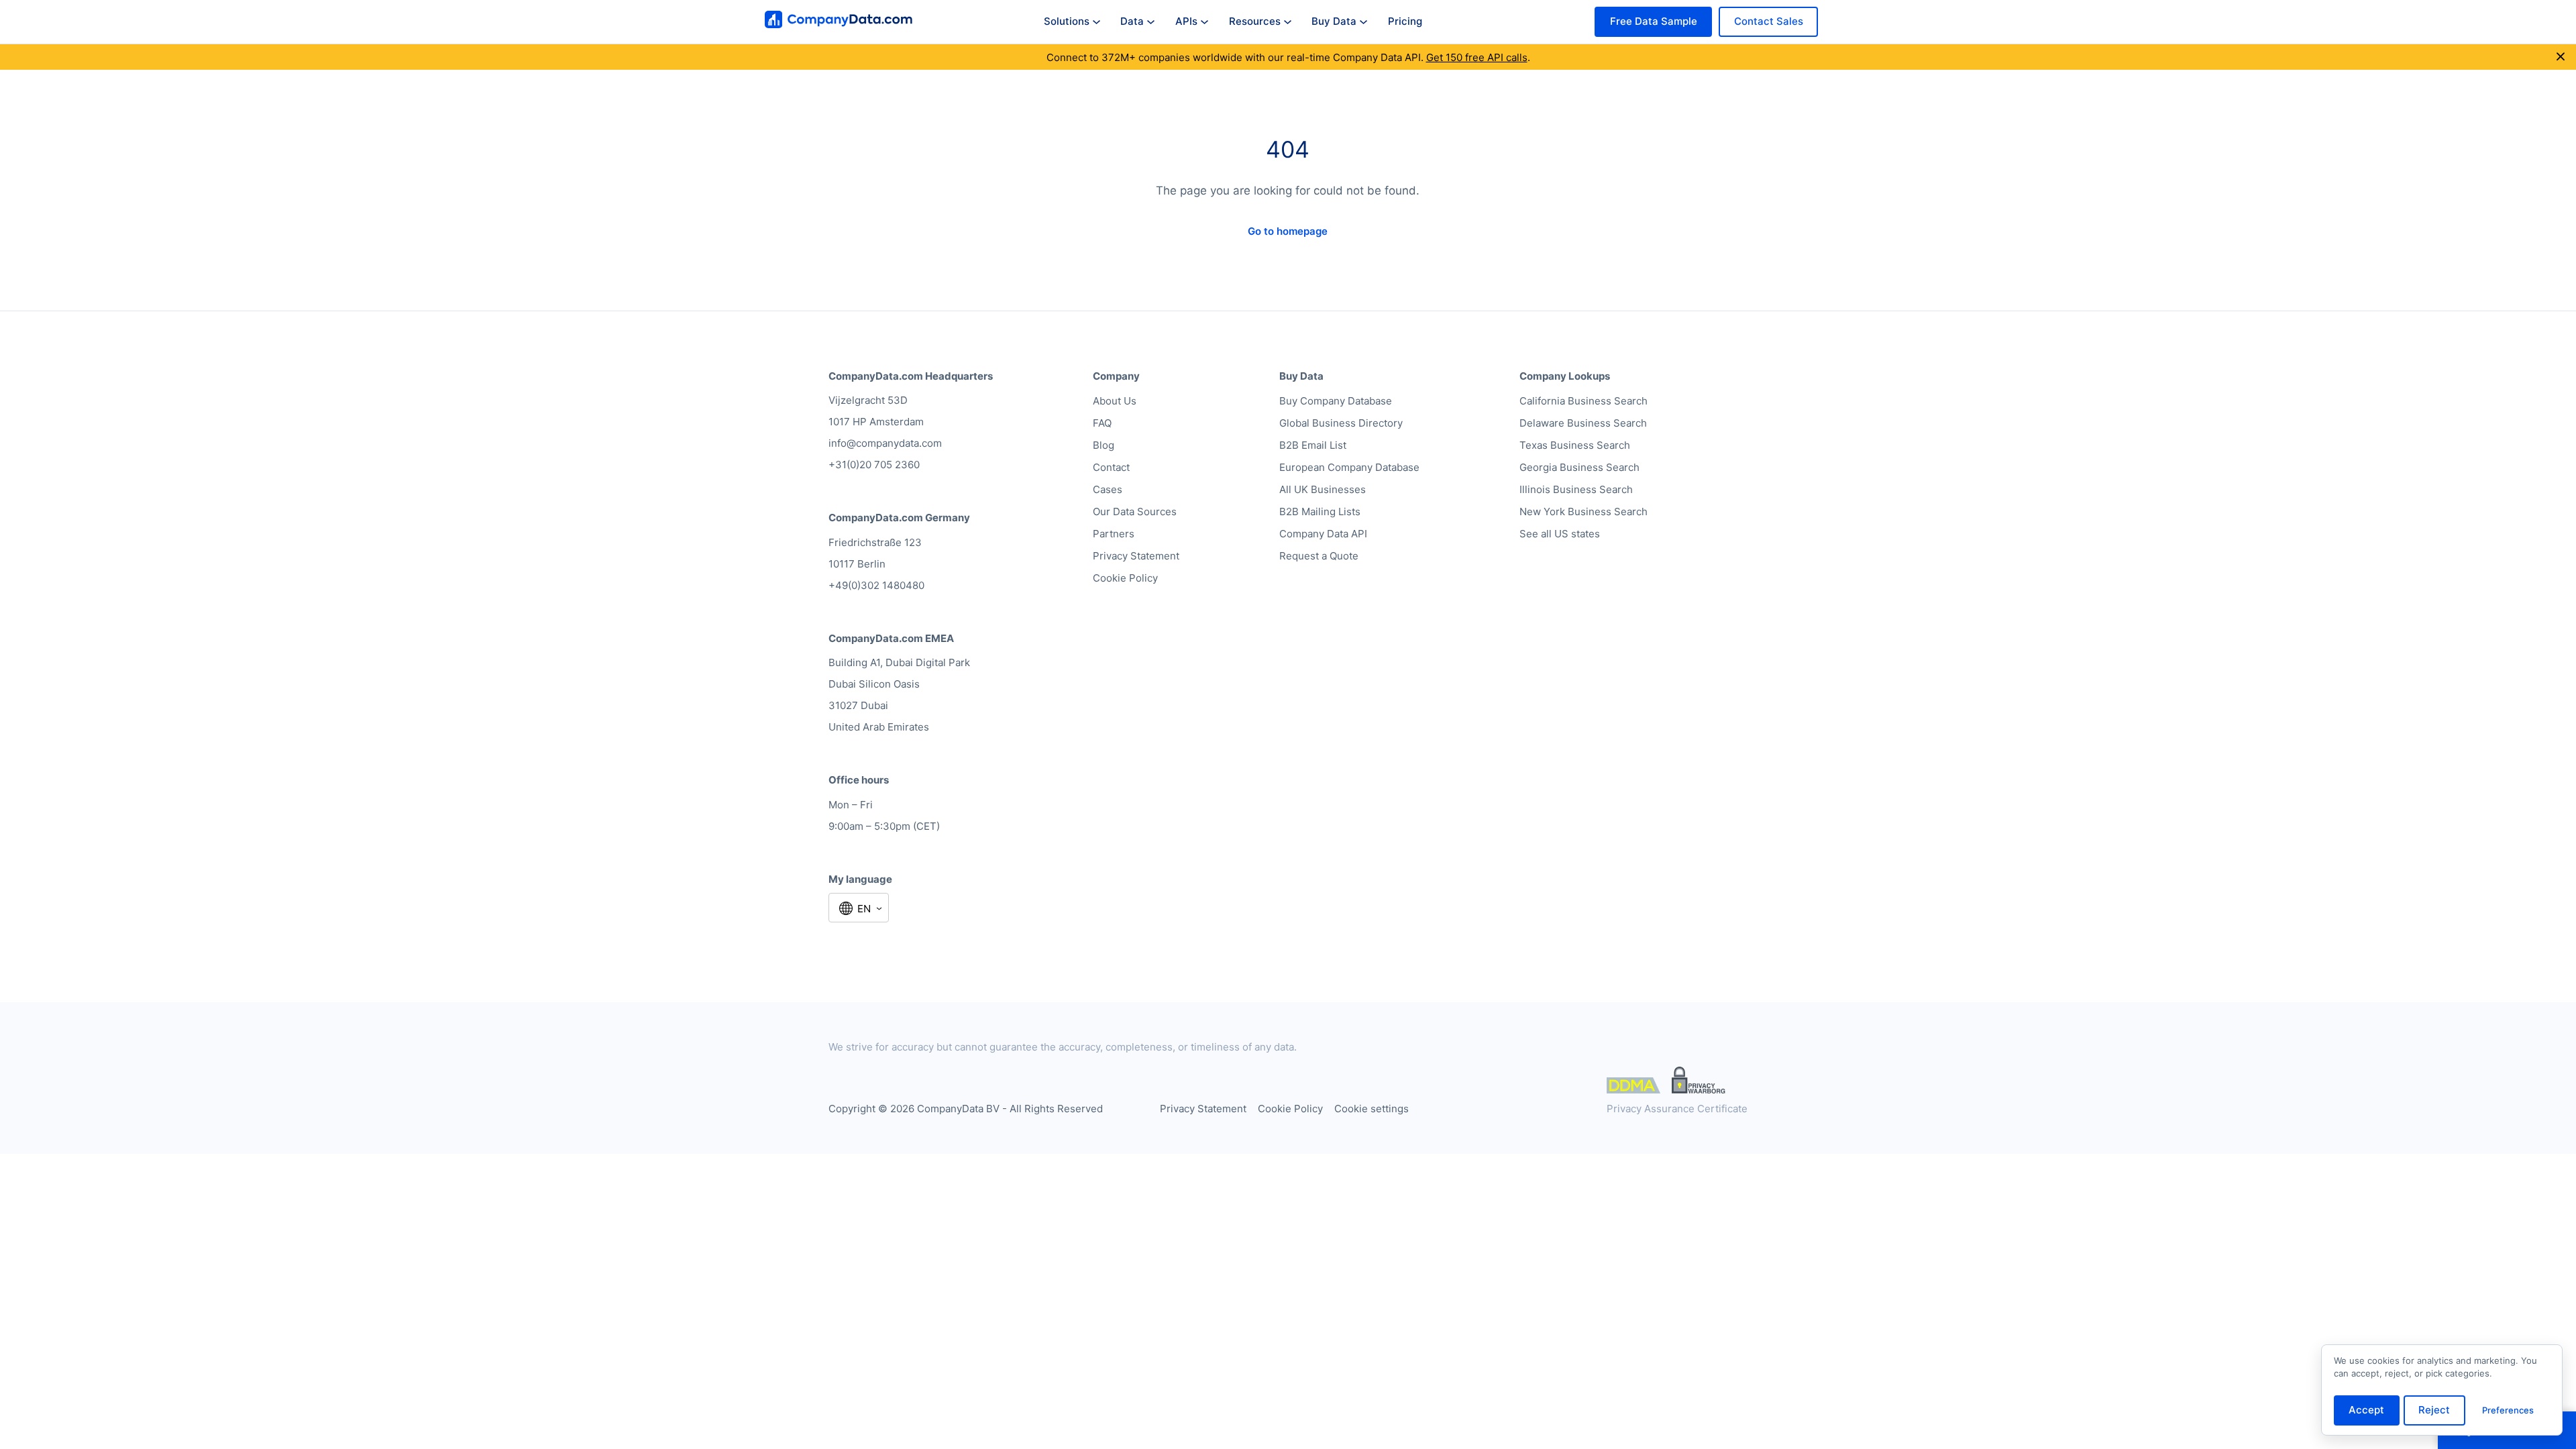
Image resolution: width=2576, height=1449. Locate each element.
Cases (1108, 489)
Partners (1114, 534)
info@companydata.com (885, 443)
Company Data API (1323, 534)
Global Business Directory (1341, 423)
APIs (1186, 21)
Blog (1104, 445)
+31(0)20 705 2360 (874, 465)
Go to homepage (1288, 231)
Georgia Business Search (1579, 467)
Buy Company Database (1336, 401)
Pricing (1405, 21)
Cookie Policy (1125, 578)
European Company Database (1349, 467)
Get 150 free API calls (1477, 57)
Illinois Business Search (1576, 489)
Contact (1111, 467)
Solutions (1067, 21)
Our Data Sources (1135, 512)
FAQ (1102, 423)
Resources (1255, 21)
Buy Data (1334, 21)
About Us (1115, 401)
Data (1132, 21)
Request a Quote (1319, 556)
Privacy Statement (1136, 556)
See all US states (1560, 534)
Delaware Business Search (1583, 423)
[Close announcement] (2561, 57)
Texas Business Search (1575, 445)
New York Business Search (1584, 512)
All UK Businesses (1323, 489)
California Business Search (1584, 401)
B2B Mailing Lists (1320, 512)
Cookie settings (1372, 1109)
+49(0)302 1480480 (876, 585)
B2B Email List (1313, 445)
